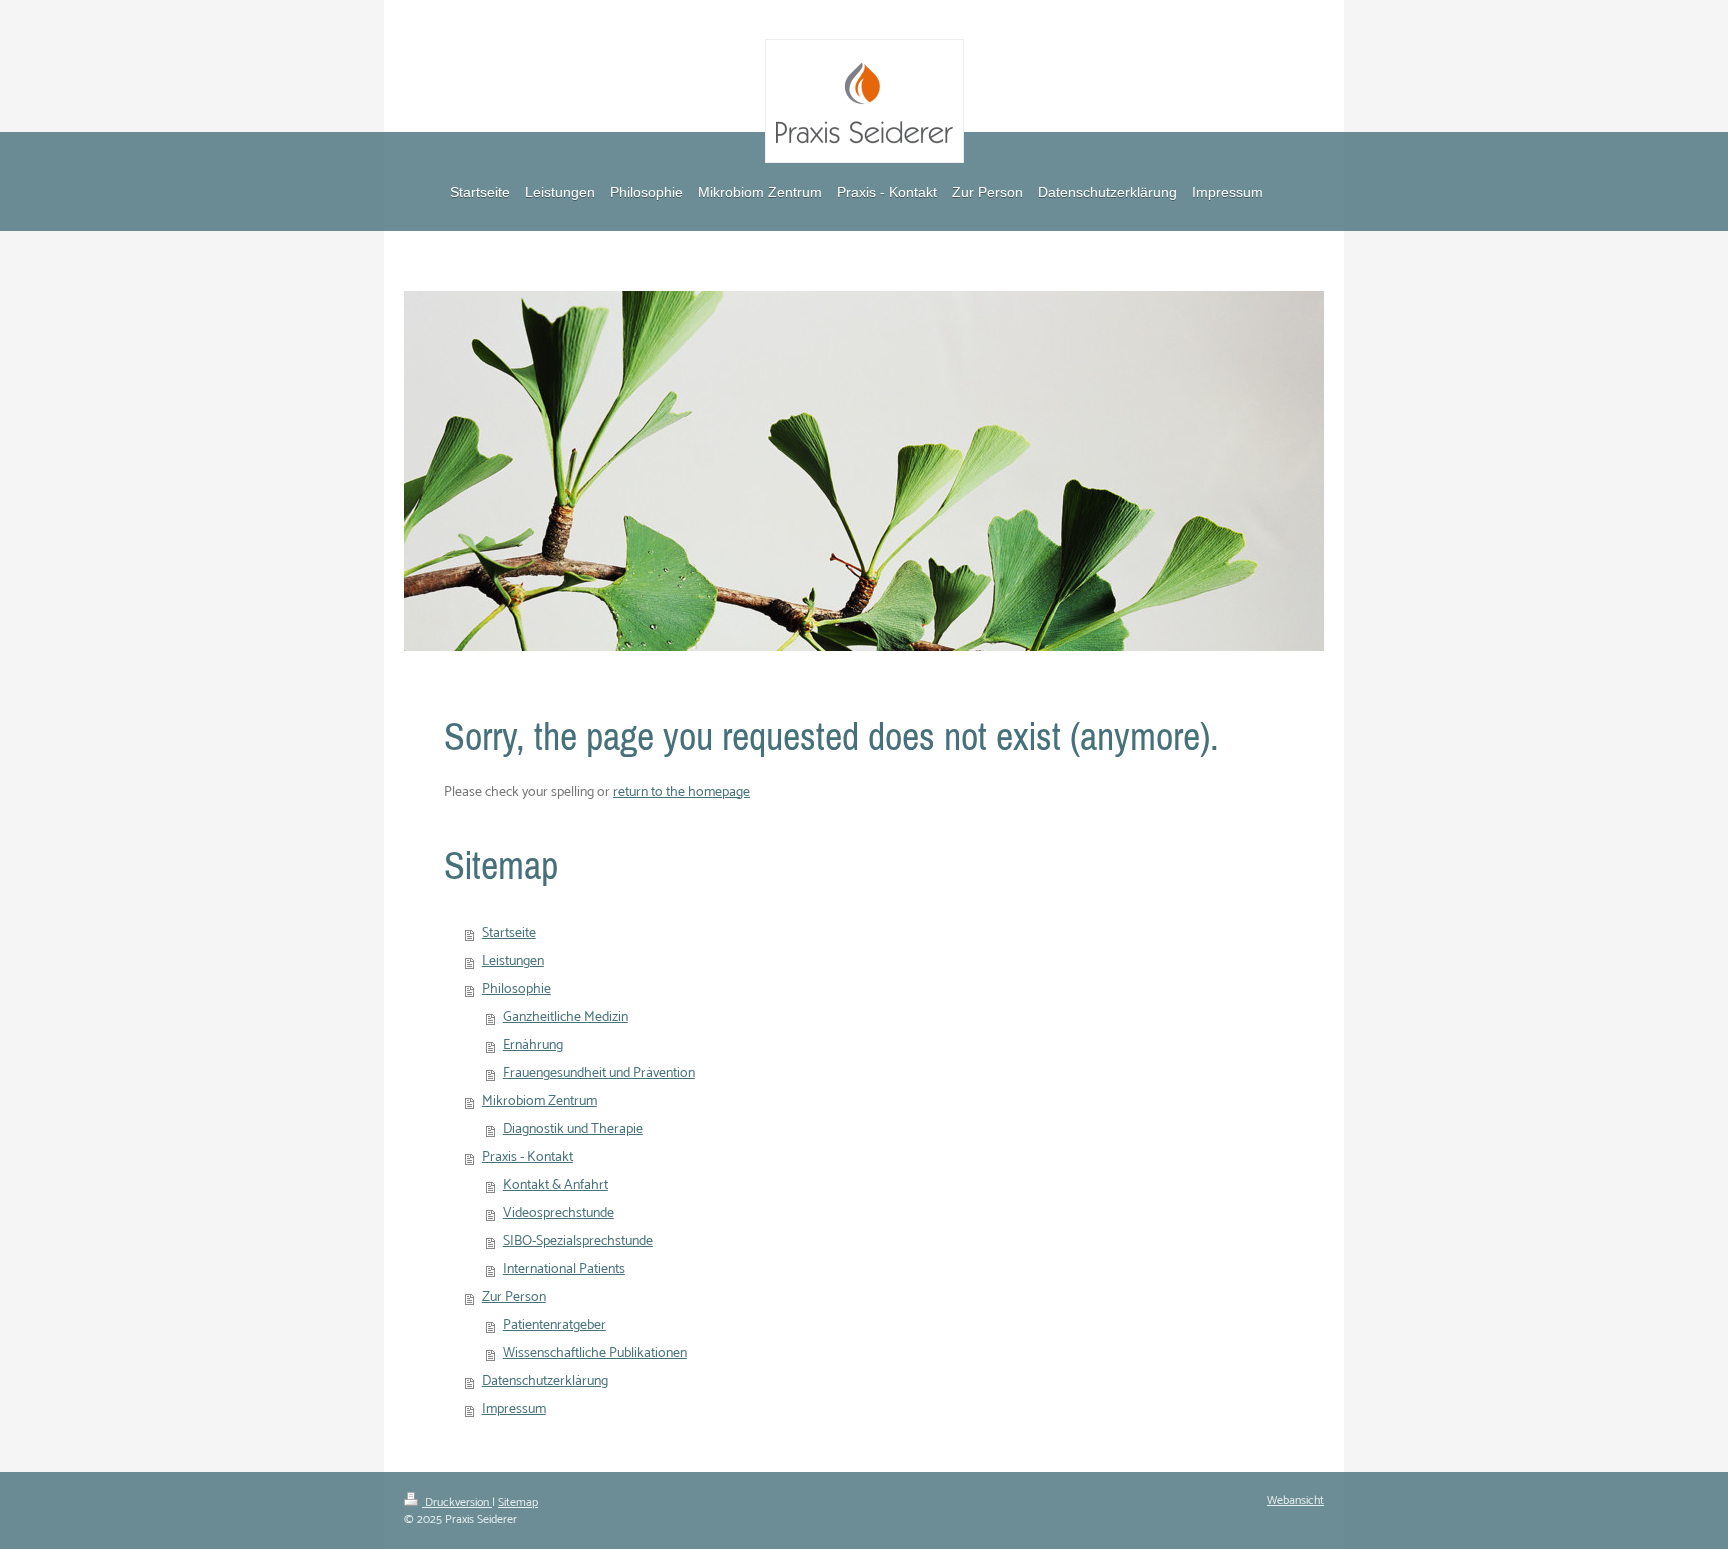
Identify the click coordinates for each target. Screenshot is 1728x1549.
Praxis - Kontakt (527, 1157)
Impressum (514, 1409)
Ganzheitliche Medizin (565, 1017)
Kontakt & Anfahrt (555, 1185)
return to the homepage (681, 792)
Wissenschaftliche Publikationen (595, 1353)
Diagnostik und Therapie (573, 1129)
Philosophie (516, 989)
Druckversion (457, 1502)
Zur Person (514, 1297)
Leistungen (513, 961)
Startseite (509, 933)
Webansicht (1295, 1500)
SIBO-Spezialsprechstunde (578, 1241)
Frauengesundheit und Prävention (599, 1073)
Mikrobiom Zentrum (539, 1101)
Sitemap (518, 1502)
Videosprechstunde (558, 1213)
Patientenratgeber (554, 1325)
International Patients (564, 1269)
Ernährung (533, 1045)
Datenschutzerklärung (545, 1381)
